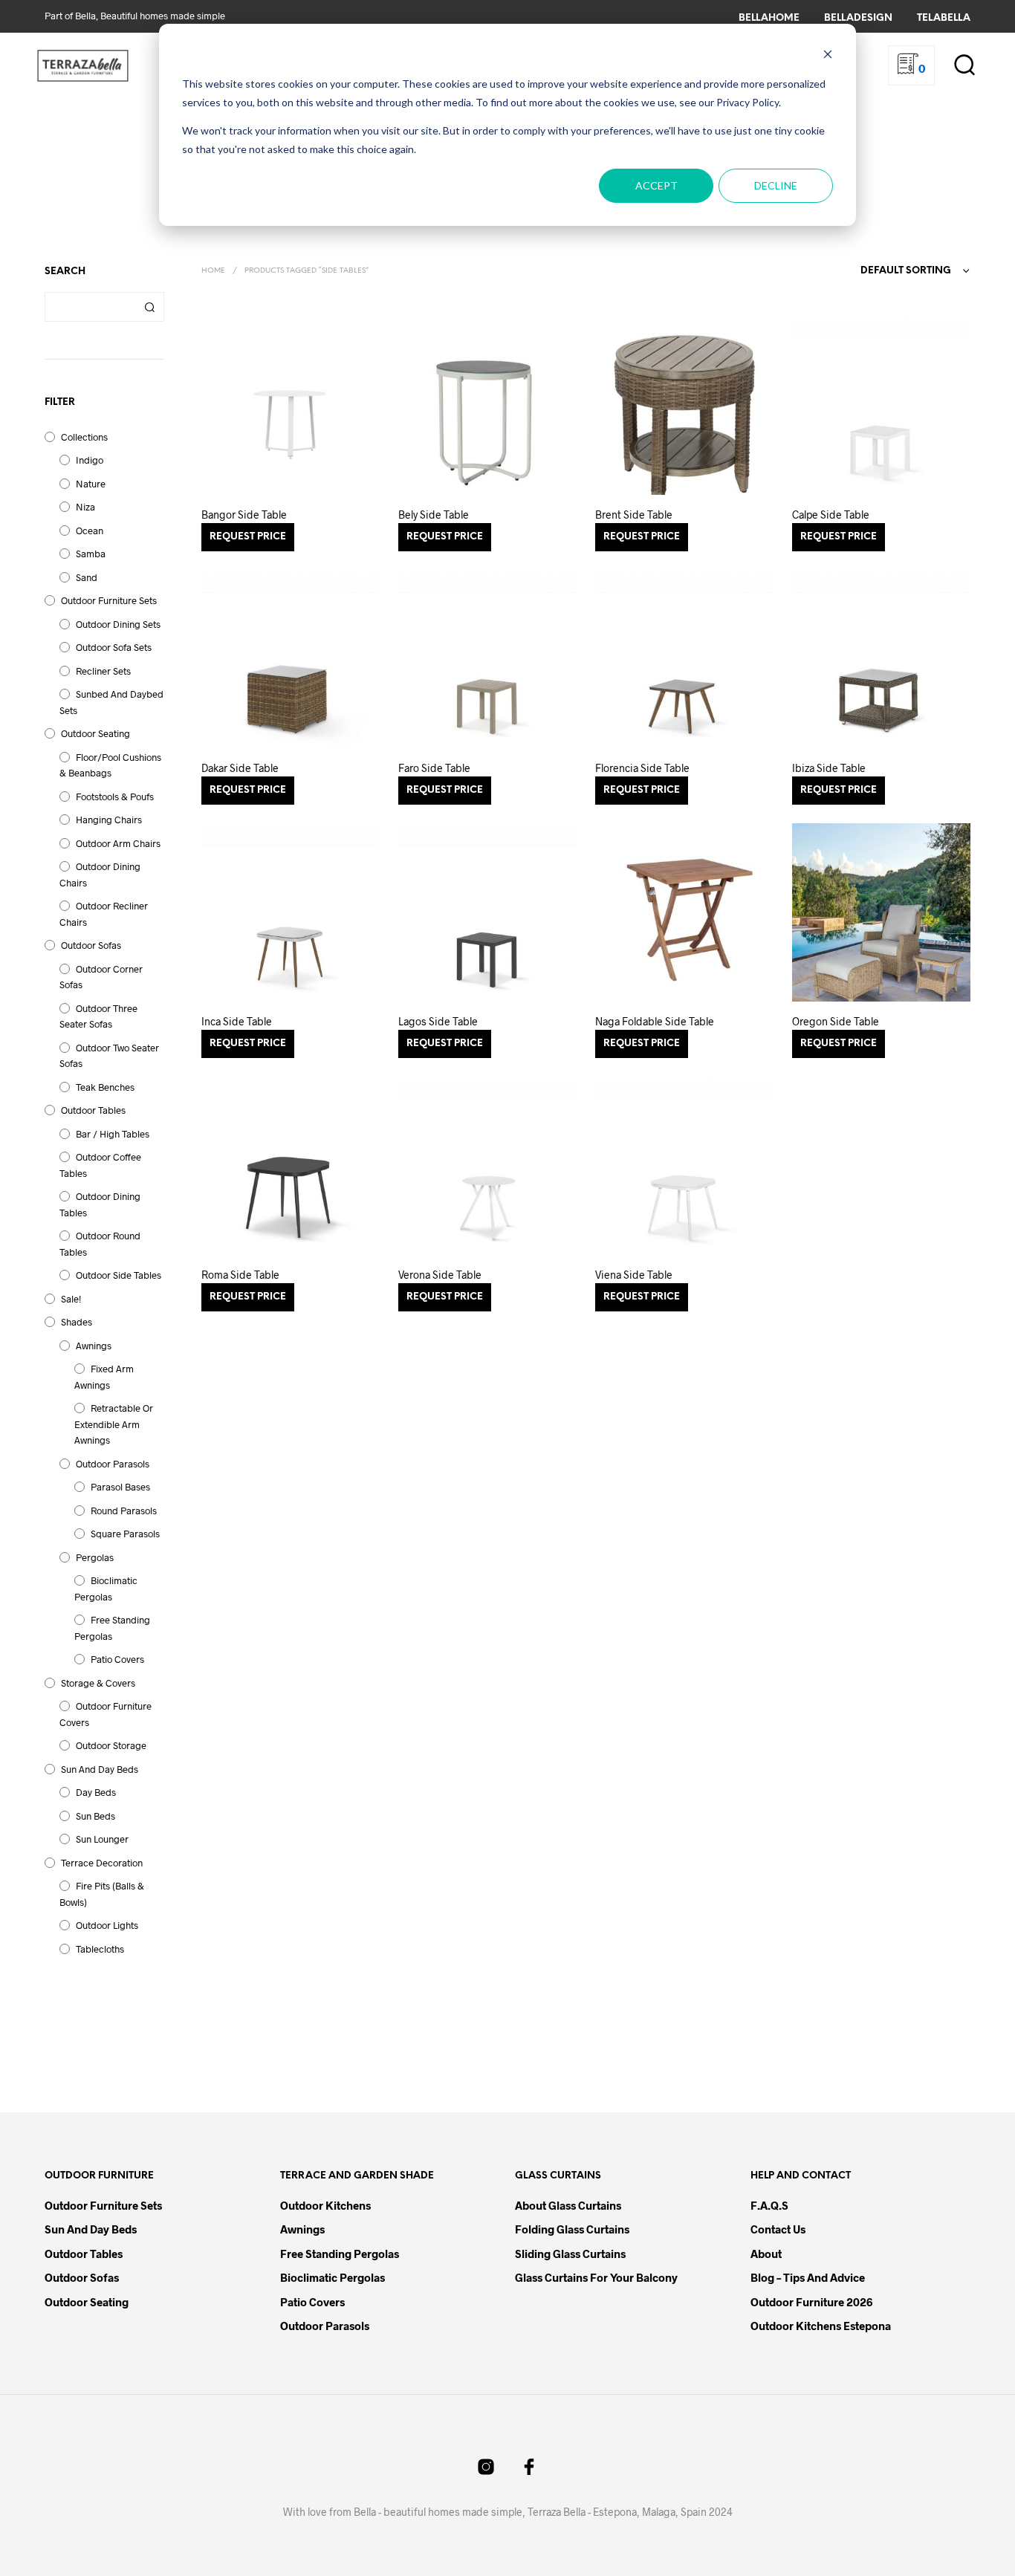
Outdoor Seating (95, 733)
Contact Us (778, 2229)
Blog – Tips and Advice (808, 2277)
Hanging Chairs (109, 820)
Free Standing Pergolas (340, 2254)
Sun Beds (95, 1816)
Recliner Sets (103, 671)
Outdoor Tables (93, 1110)
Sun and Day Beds (100, 1769)
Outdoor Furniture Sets (109, 600)
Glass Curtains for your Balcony (596, 2277)
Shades (77, 1322)
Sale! (71, 1299)
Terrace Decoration (102, 1863)
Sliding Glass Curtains (570, 2254)
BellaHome (769, 18)
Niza (85, 507)
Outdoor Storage (111, 1745)
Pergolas (95, 1557)
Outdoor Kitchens (325, 2205)
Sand (87, 577)
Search (149, 307)
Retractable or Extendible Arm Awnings (114, 1424)
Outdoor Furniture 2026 (811, 2302)
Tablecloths (100, 1949)
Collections (84, 437)
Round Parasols (124, 1511)
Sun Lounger (102, 1839)
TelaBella (944, 18)
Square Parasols (125, 1534)
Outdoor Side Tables (119, 1275)
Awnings (94, 1346)
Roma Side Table (240, 1275)
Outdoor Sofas (91, 945)
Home (213, 271)
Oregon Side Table (836, 1021)
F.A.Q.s (769, 2205)
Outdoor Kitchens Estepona (821, 2326)
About (766, 2254)
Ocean (90, 531)
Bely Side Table (434, 515)
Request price (248, 537)
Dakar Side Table (240, 768)
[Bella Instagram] (486, 2467)
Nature (91, 484)
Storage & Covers (98, 1683)
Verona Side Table (440, 1275)
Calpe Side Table (831, 515)
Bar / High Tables (113, 1134)
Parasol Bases (120, 1487)
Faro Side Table (434, 768)
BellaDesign (858, 18)
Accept (656, 185)
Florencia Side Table (642, 768)
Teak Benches (105, 1087)
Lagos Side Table (438, 1021)
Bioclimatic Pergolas (333, 2277)
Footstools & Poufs (115, 797)
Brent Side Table (634, 515)
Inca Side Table (237, 1021)
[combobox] (886, 271)
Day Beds (96, 1792)
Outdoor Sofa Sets (114, 647)
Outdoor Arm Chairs (118, 843)
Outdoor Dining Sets (118, 624)
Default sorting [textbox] (906, 271)
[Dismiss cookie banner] (828, 56)
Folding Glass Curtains (572, 2229)
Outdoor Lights (107, 1925)
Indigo (90, 460)
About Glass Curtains (568, 2205)
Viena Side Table (634, 1275)
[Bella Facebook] (529, 2467)
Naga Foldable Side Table (655, 1021)
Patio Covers (117, 1659)
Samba (91, 554)
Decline (776, 185)
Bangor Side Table (244, 515)
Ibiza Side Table (829, 768)
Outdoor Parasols (113, 1464)
